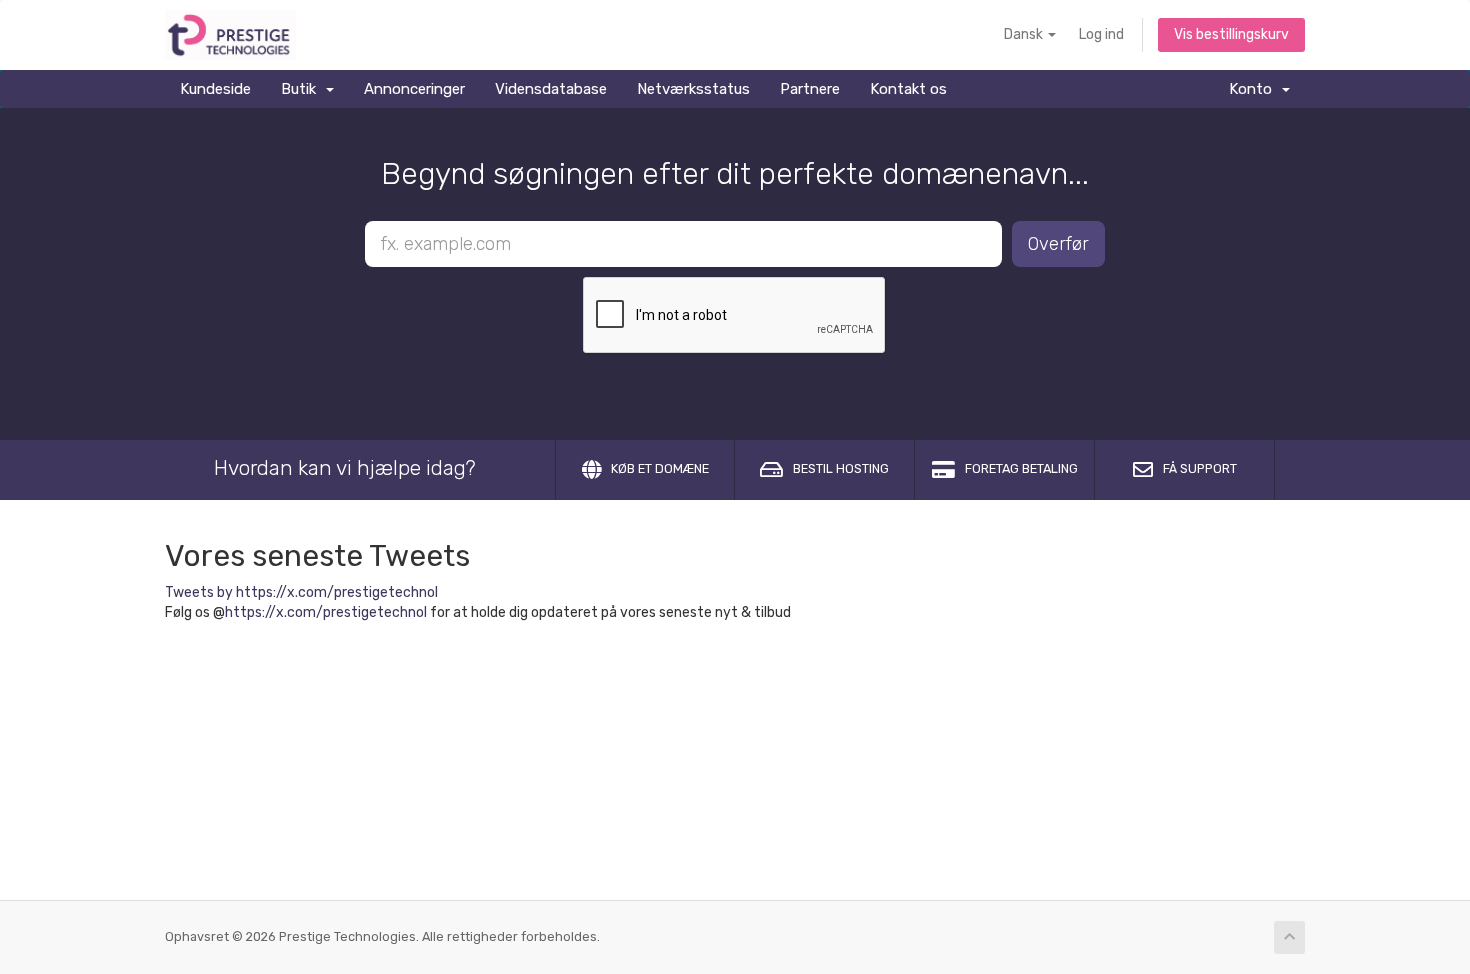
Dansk (1025, 34)
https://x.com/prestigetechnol (326, 612)
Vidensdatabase (551, 89)
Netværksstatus (693, 89)
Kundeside (215, 89)
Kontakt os (908, 89)
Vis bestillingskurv (1231, 34)
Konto (1254, 89)
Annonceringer (414, 89)
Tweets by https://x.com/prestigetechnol (301, 592)
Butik (302, 89)
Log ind (1101, 34)
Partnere (810, 89)
